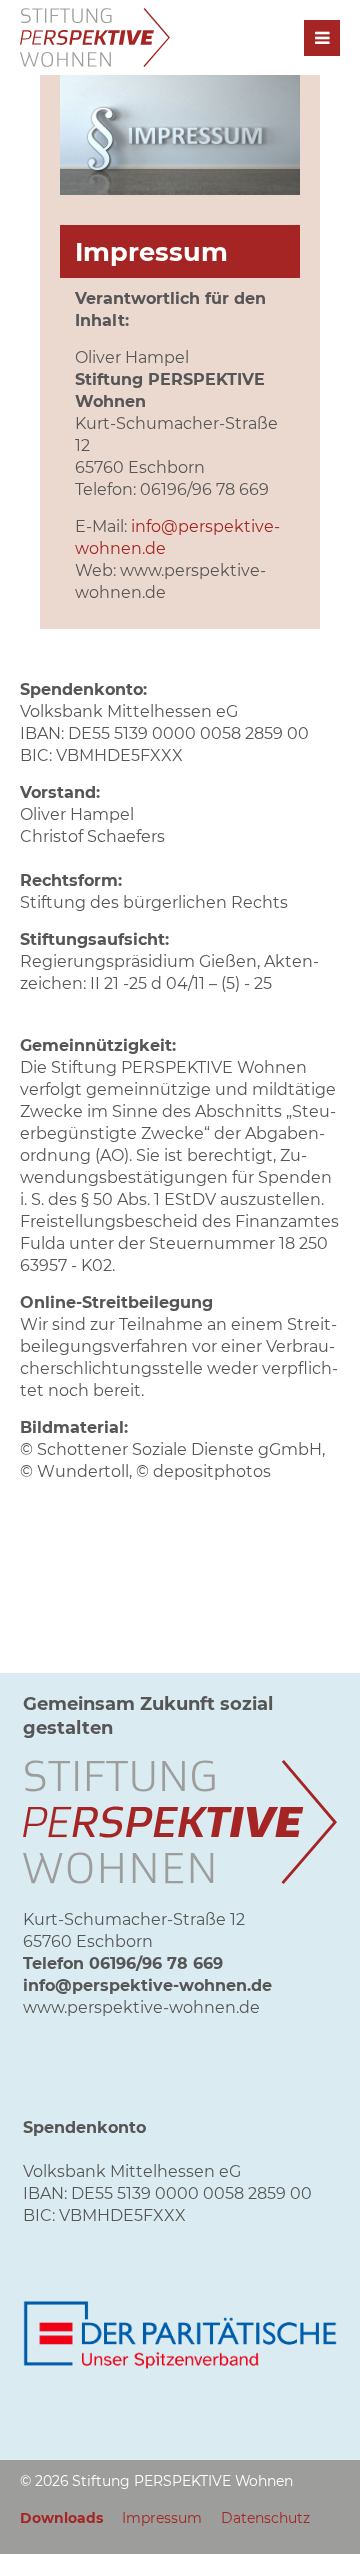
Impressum (162, 2518)
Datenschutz (265, 2518)
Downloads (61, 2518)
